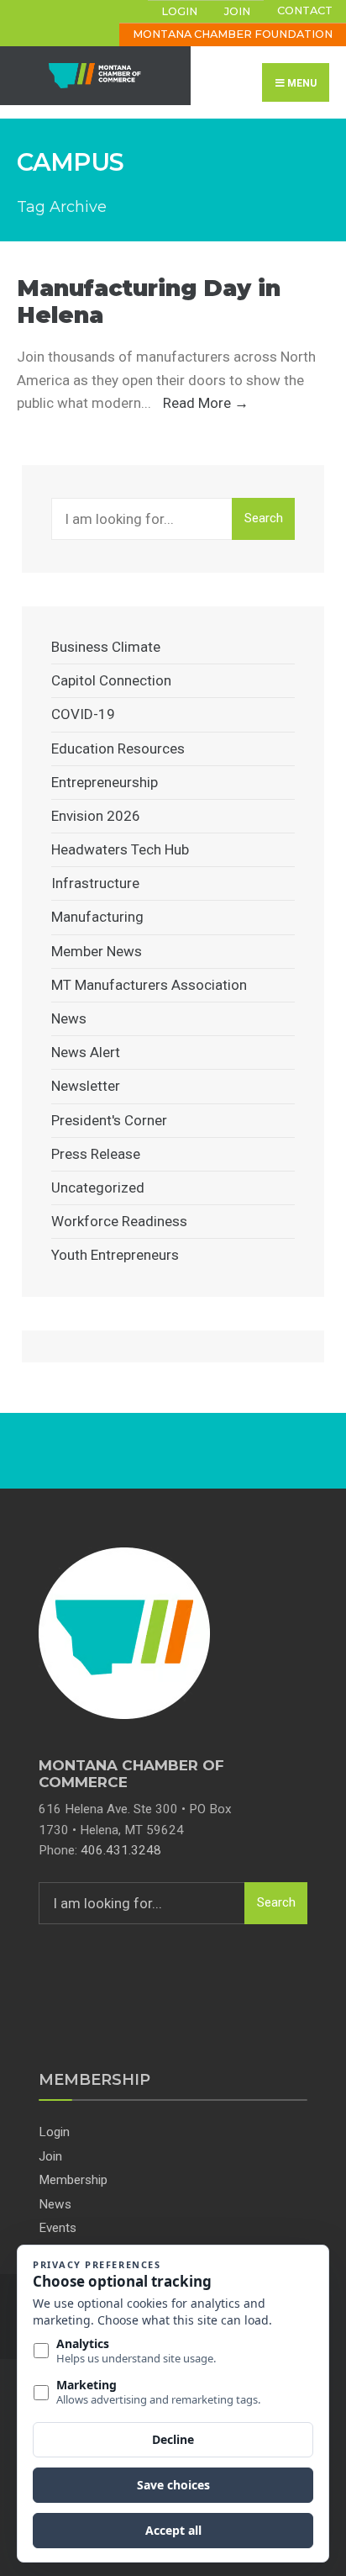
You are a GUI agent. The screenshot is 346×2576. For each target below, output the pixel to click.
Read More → (206, 403)
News (69, 1018)
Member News (97, 951)
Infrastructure (95, 883)
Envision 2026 (96, 816)
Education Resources (118, 748)
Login (179, 11)
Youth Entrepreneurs (115, 1255)
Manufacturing (97, 917)
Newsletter (86, 1086)
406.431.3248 (121, 1850)
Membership (73, 2180)
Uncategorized (98, 1187)
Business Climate (106, 647)
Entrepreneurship (105, 782)
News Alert (86, 1052)
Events (58, 2228)
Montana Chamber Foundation (233, 34)
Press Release (96, 1154)
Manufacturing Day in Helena (149, 302)
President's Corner (109, 1120)
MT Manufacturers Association (149, 985)
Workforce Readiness (119, 1221)
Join (237, 11)
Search (264, 518)
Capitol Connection (111, 680)
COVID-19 (83, 714)
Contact (305, 11)
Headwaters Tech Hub (120, 849)
